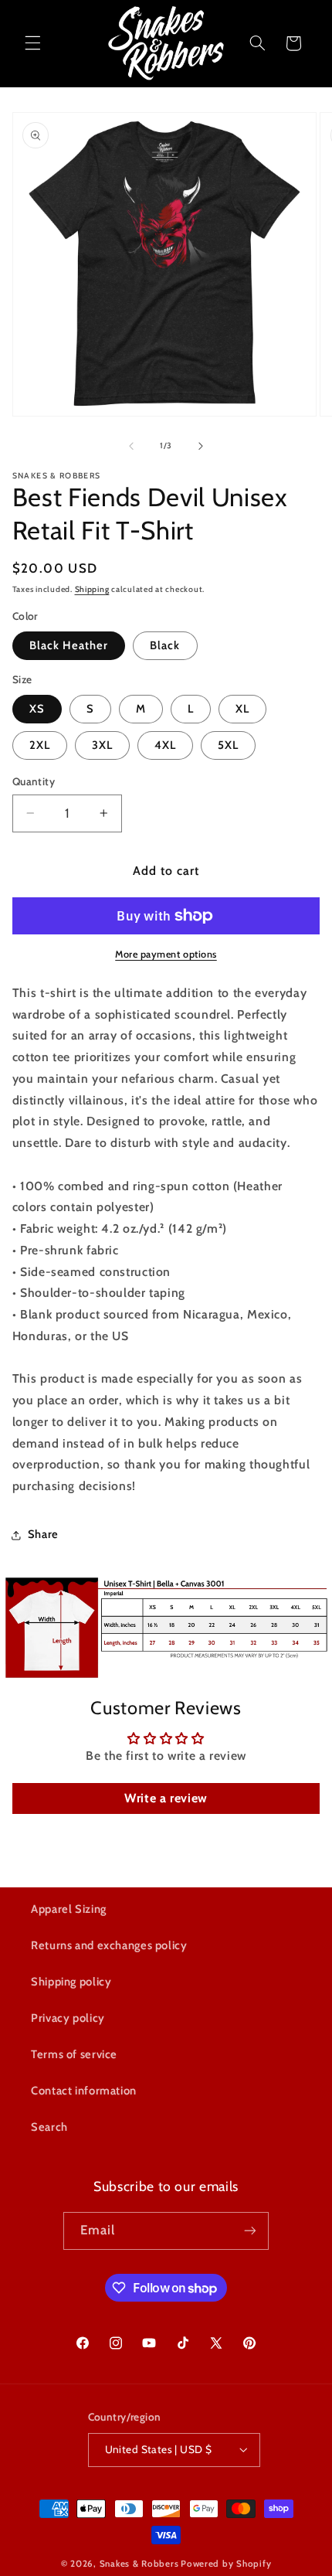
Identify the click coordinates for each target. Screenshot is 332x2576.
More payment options (166, 954)
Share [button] (43, 1534)
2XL (40, 745)
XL (242, 709)
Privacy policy (68, 2018)
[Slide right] (201, 446)
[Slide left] (131, 446)
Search (49, 2127)
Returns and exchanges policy (109, 1945)
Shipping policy (71, 1982)
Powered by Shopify (226, 2564)
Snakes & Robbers (139, 2564)
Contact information (84, 2091)
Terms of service (74, 2054)
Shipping (92, 589)
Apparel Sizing (69, 1909)
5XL (228, 745)
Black (165, 645)
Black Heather (69, 645)
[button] (32, 43)
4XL (165, 745)
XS (37, 709)
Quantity (34, 781)
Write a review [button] (166, 1798)
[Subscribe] (250, 2231)
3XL (102, 745)
